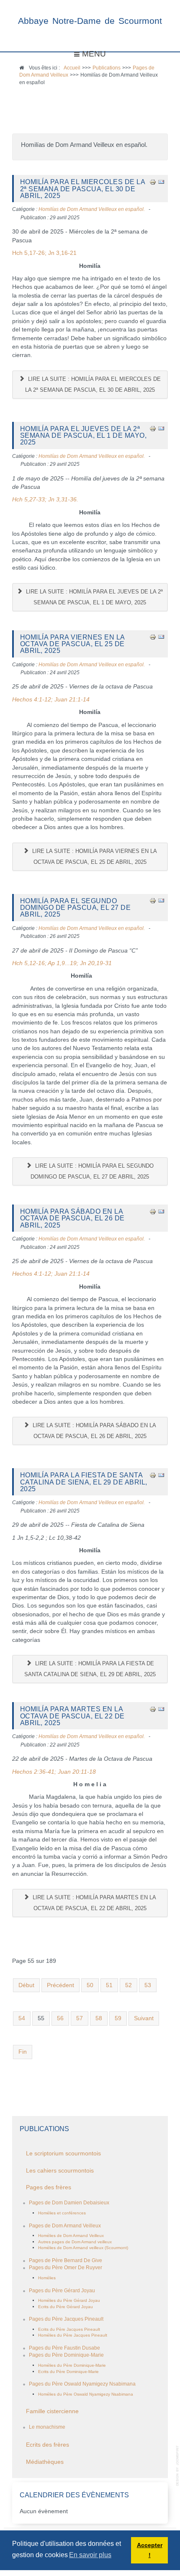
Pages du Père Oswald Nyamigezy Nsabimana (82, 2384)
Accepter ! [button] (150, 2550)
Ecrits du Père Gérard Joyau (66, 2307)
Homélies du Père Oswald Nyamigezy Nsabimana (86, 2394)
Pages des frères (49, 2187)
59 (118, 2018)
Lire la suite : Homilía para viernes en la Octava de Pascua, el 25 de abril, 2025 (94, 857)
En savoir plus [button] (90, 2555)
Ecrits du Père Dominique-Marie (68, 2372)
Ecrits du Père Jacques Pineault (69, 2329)
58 (99, 2018)
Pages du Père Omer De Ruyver (66, 2268)
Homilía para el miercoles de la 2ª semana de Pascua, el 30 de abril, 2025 (83, 189)
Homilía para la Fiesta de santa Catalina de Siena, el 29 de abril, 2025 (84, 1482)
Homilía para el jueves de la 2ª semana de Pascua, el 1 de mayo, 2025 (84, 435)
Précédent (60, 1985)
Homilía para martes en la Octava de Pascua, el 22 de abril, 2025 (72, 1716)
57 (80, 2018)
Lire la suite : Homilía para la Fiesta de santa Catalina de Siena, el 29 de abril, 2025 (90, 1669)
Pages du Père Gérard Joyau (62, 2291)
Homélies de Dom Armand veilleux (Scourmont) (83, 2248)
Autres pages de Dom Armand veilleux (75, 2242)
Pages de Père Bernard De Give (66, 2260)
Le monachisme (47, 2427)
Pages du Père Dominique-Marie (66, 2355)
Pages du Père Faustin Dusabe (64, 2348)
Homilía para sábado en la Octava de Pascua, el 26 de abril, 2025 (72, 1218)
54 (22, 2018)
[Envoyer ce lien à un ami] (161, 181)
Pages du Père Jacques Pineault (66, 2319)
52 (129, 1985)
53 (148, 1985)
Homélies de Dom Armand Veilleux (71, 2236)
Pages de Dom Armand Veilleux (65, 2226)
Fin (23, 2052)
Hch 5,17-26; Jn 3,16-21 (44, 253)
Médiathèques (45, 2462)
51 (109, 1985)
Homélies (47, 2278)
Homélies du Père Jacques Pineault (73, 2335)
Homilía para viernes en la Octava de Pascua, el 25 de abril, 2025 (72, 644)
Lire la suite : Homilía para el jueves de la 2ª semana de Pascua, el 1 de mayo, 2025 (94, 597)
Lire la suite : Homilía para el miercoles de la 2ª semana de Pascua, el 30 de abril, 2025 (93, 384)
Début (26, 1985)
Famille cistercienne (52, 2411)
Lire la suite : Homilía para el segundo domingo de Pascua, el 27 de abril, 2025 (92, 1171)
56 (60, 2018)
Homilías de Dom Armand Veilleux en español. (92, 209)
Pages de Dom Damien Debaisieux (69, 2203)
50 (90, 1985)
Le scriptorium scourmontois (63, 2154)
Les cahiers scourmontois (60, 2171)
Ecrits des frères (48, 2445)
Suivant (144, 2018)
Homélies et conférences (62, 2213)
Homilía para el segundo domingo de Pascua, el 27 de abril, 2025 (76, 908)
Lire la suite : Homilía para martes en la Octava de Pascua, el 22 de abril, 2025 (94, 1903)
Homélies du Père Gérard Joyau (69, 2300)
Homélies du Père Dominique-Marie (72, 2365)
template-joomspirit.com (178, 2466)
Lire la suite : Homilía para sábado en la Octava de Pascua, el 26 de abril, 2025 (94, 1431)
